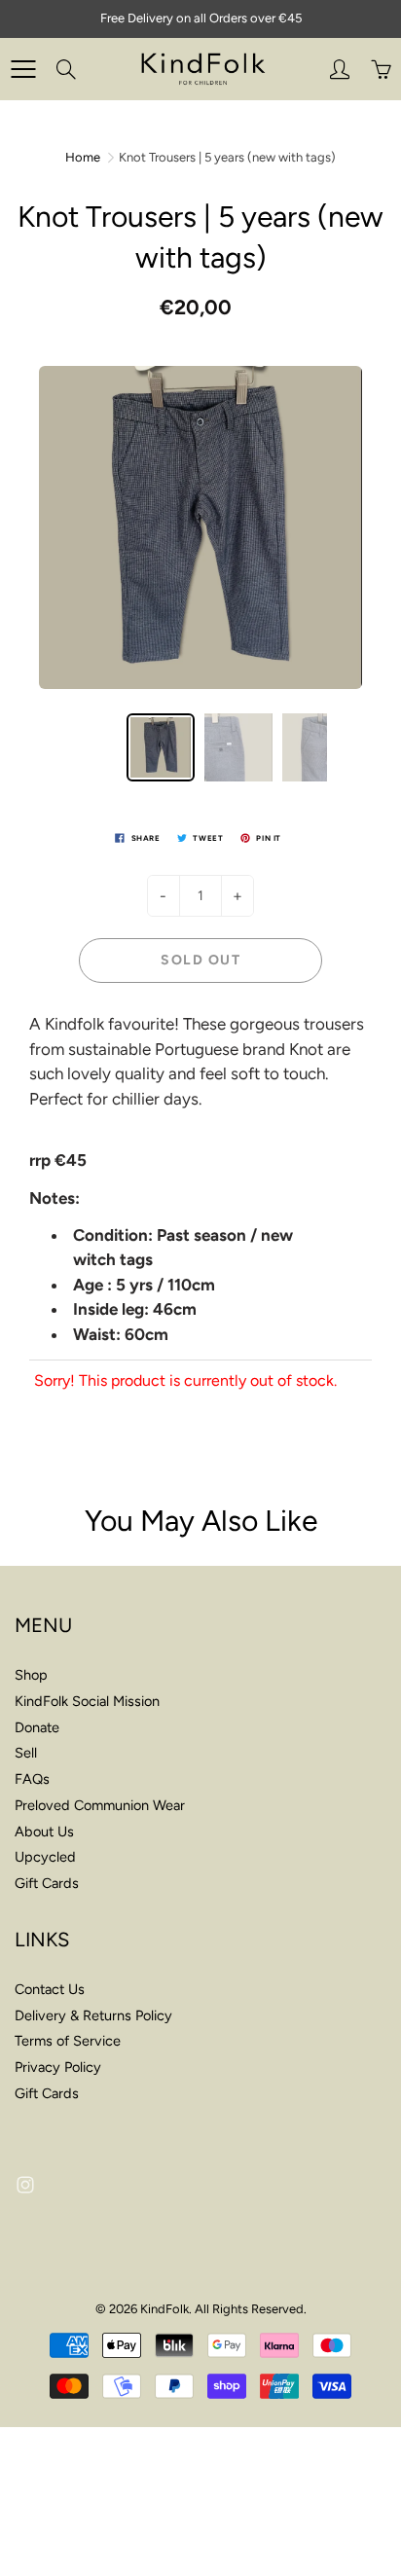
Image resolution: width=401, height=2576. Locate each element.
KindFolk (164, 2309)
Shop (31, 1675)
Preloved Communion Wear (100, 1805)
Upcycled (45, 1857)
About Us (44, 1832)
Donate (37, 1727)
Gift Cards (47, 1883)
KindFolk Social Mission (87, 1701)
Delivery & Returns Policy (93, 2015)
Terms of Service (68, 2041)
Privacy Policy (58, 2067)
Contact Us (50, 1989)
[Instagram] (25, 2184)
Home (83, 157)
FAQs (32, 1779)
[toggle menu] (23, 69)
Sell (26, 1753)
